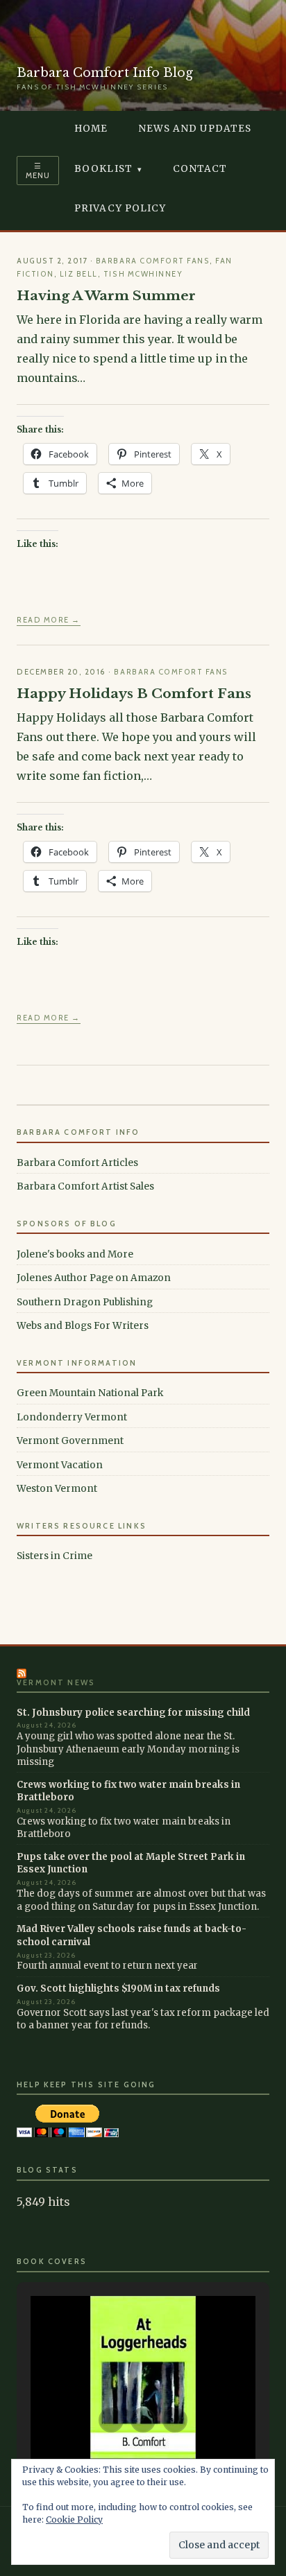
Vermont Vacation (60, 1465)
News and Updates (195, 129)
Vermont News (56, 1683)
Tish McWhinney (143, 274)
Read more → (49, 620)
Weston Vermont (57, 1489)
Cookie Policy (74, 2520)
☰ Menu (38, 171)
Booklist (103, 169)
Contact (200, 169)
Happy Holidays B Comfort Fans (134, 693)
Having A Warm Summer (106, 295)
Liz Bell (79, 274)
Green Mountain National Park (90, 1393)
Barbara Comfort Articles (77, 1163)
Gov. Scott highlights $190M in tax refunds (118, 1988)
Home (91, 129)
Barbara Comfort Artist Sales (85, 1186)
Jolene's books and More (75, 1254)
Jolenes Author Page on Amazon (94, 1278)
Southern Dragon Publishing (85, 1302)
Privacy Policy (120, 208)
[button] (111, 2420)
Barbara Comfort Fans (153, 261)
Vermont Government (70, 1441)
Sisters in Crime (54, 1556)
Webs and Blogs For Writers (83, 1326)
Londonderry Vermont (72, 1417)
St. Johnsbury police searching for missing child (133, 1713)
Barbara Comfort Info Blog (105, 73)
